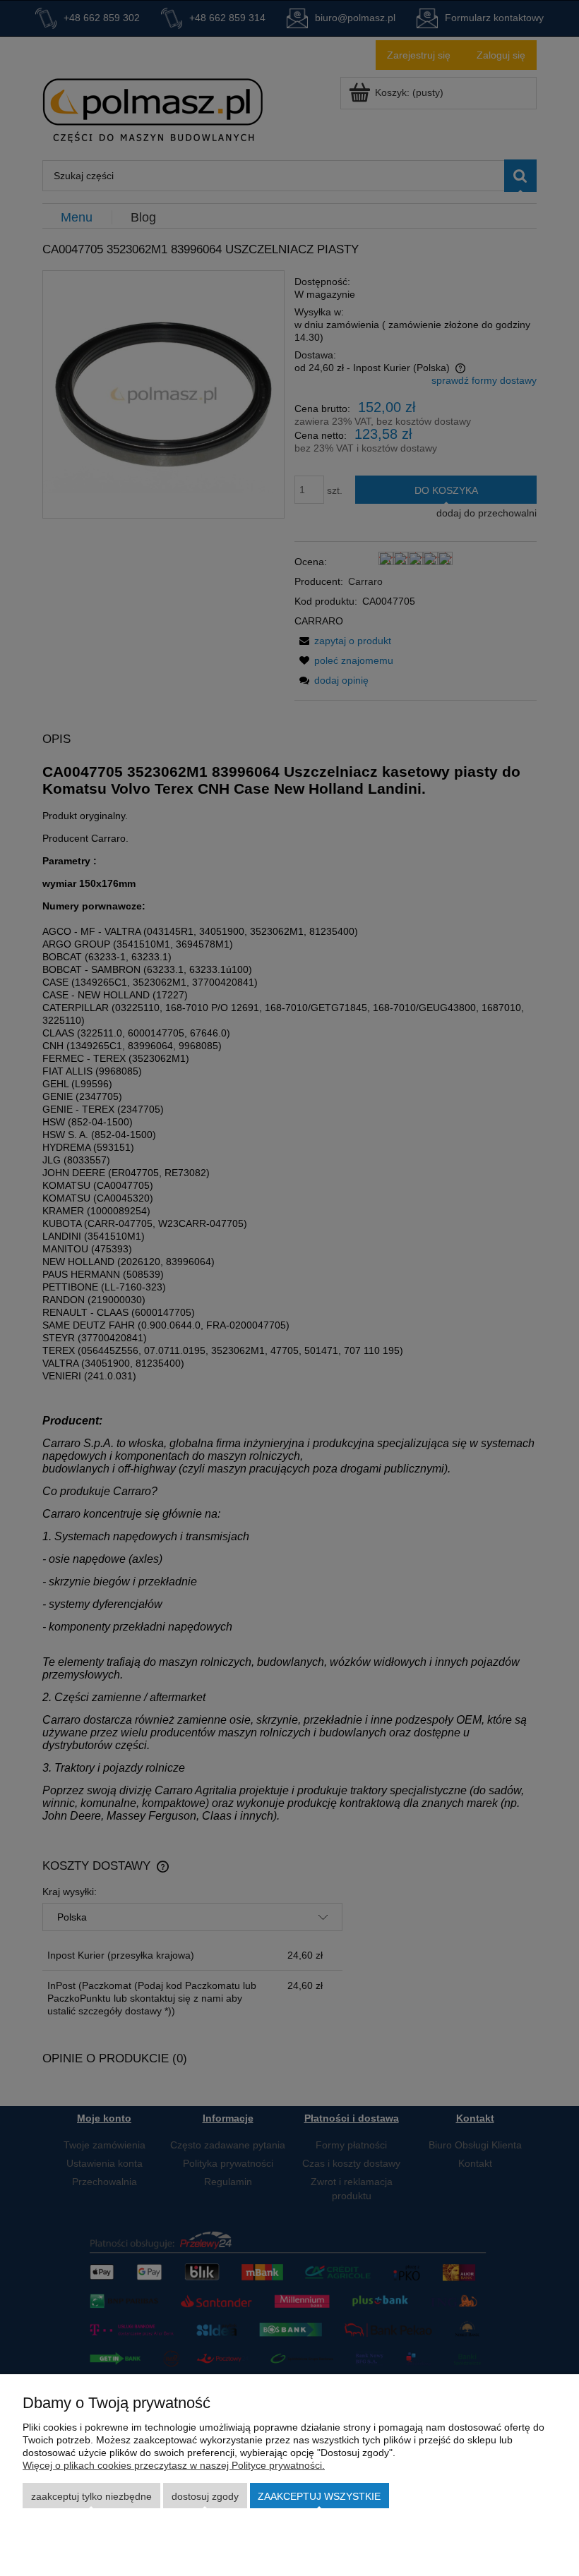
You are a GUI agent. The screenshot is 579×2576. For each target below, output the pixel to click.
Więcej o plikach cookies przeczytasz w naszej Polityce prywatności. (174, 2465)
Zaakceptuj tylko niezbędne (91, 2496)
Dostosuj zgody (205, 2496)
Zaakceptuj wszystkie (319, 2496)
